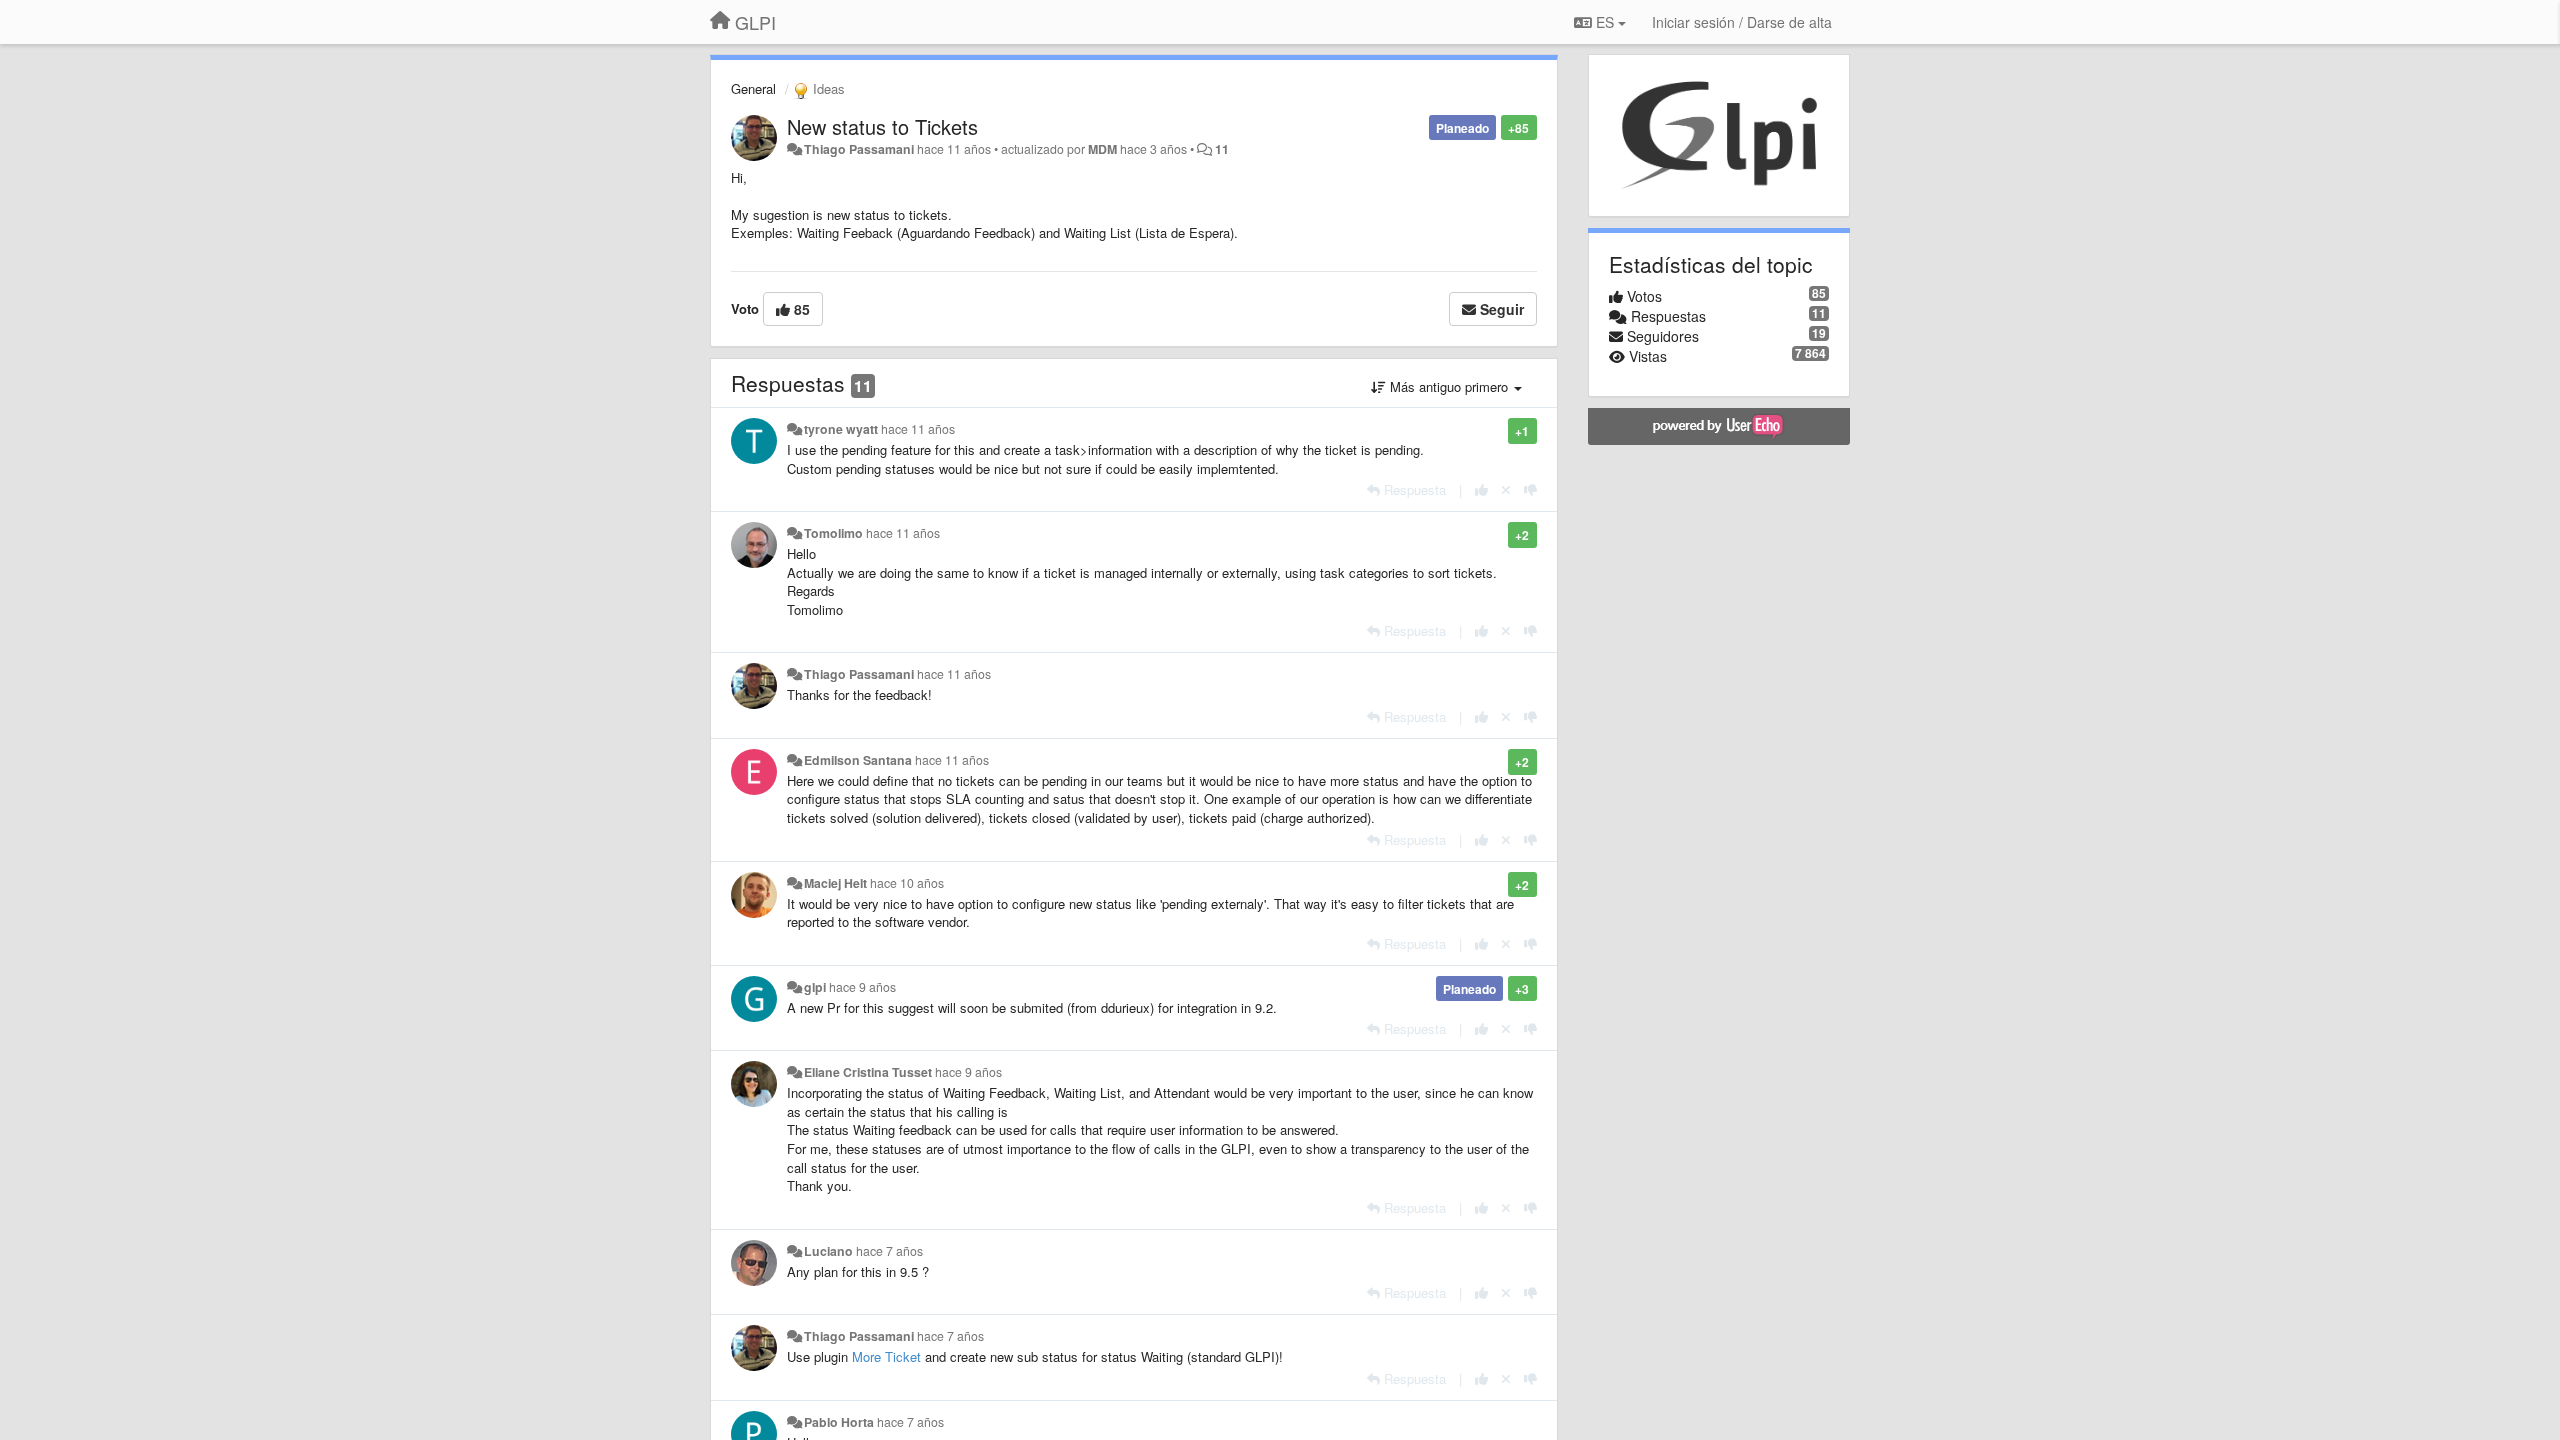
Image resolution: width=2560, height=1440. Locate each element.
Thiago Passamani (859, 149)
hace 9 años (862, 987)
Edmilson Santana (858, 760)
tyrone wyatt (841, 429)
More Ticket (886, 1356)
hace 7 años (889, 1251)
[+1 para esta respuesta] (1481, 489)
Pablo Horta (839, 1422)
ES (1605, 22)
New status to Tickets (882, 126)
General (753, 88)
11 (1222, 149)
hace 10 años (907, 883)
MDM (1102, 149)
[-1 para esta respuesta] (1530, 489)
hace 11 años (918, 429)
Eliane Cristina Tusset (868, 1072)
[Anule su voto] (1506, 489)
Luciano (828, 1251)
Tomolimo (833, 533)
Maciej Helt (835, 883)
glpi (815, 987)
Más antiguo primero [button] (1449, 386)
